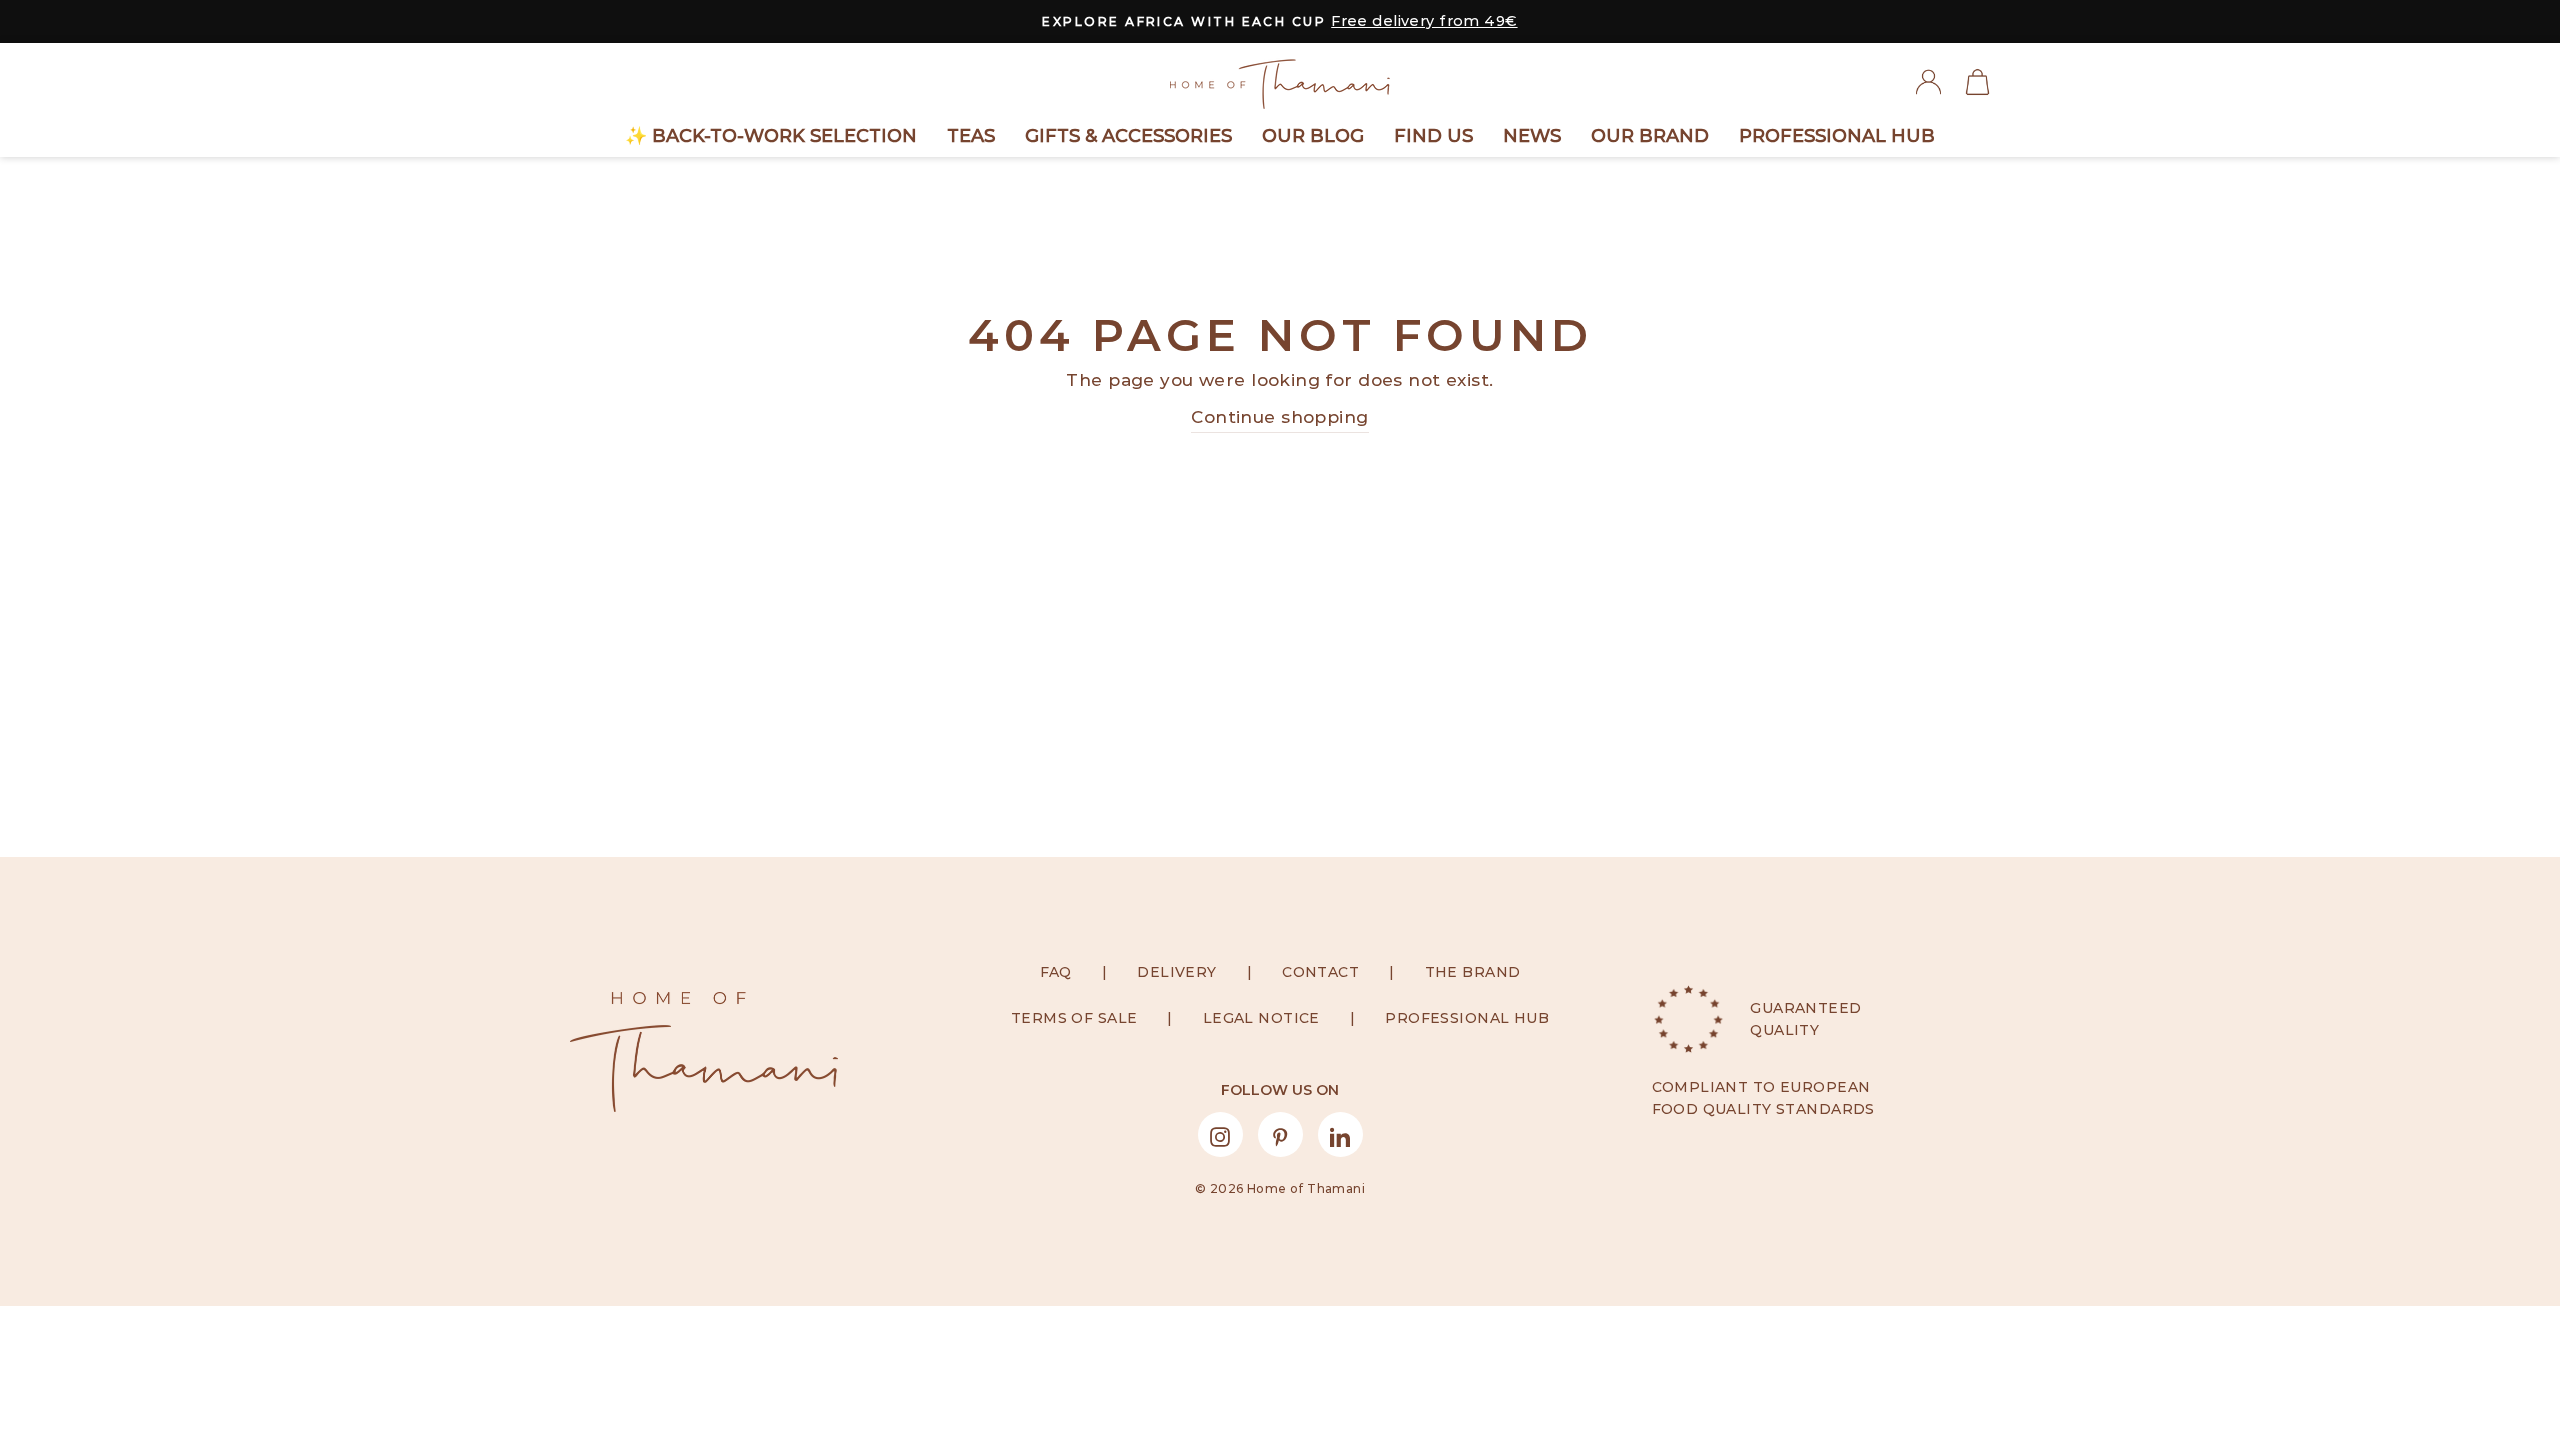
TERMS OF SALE (1074, 1018)
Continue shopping (1279, 417)
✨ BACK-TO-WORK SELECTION (771, 136)
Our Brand (1650, 136)
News (1532, 136)
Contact (1320, 972)
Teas (971, 136)
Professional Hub (1837, 136)
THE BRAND (1473, 972)
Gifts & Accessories (1128, 136)
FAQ (1056, 972)
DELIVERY (1176, 972)
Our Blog (1313, 136)
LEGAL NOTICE (1261, 1018)
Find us (1433, 136)
